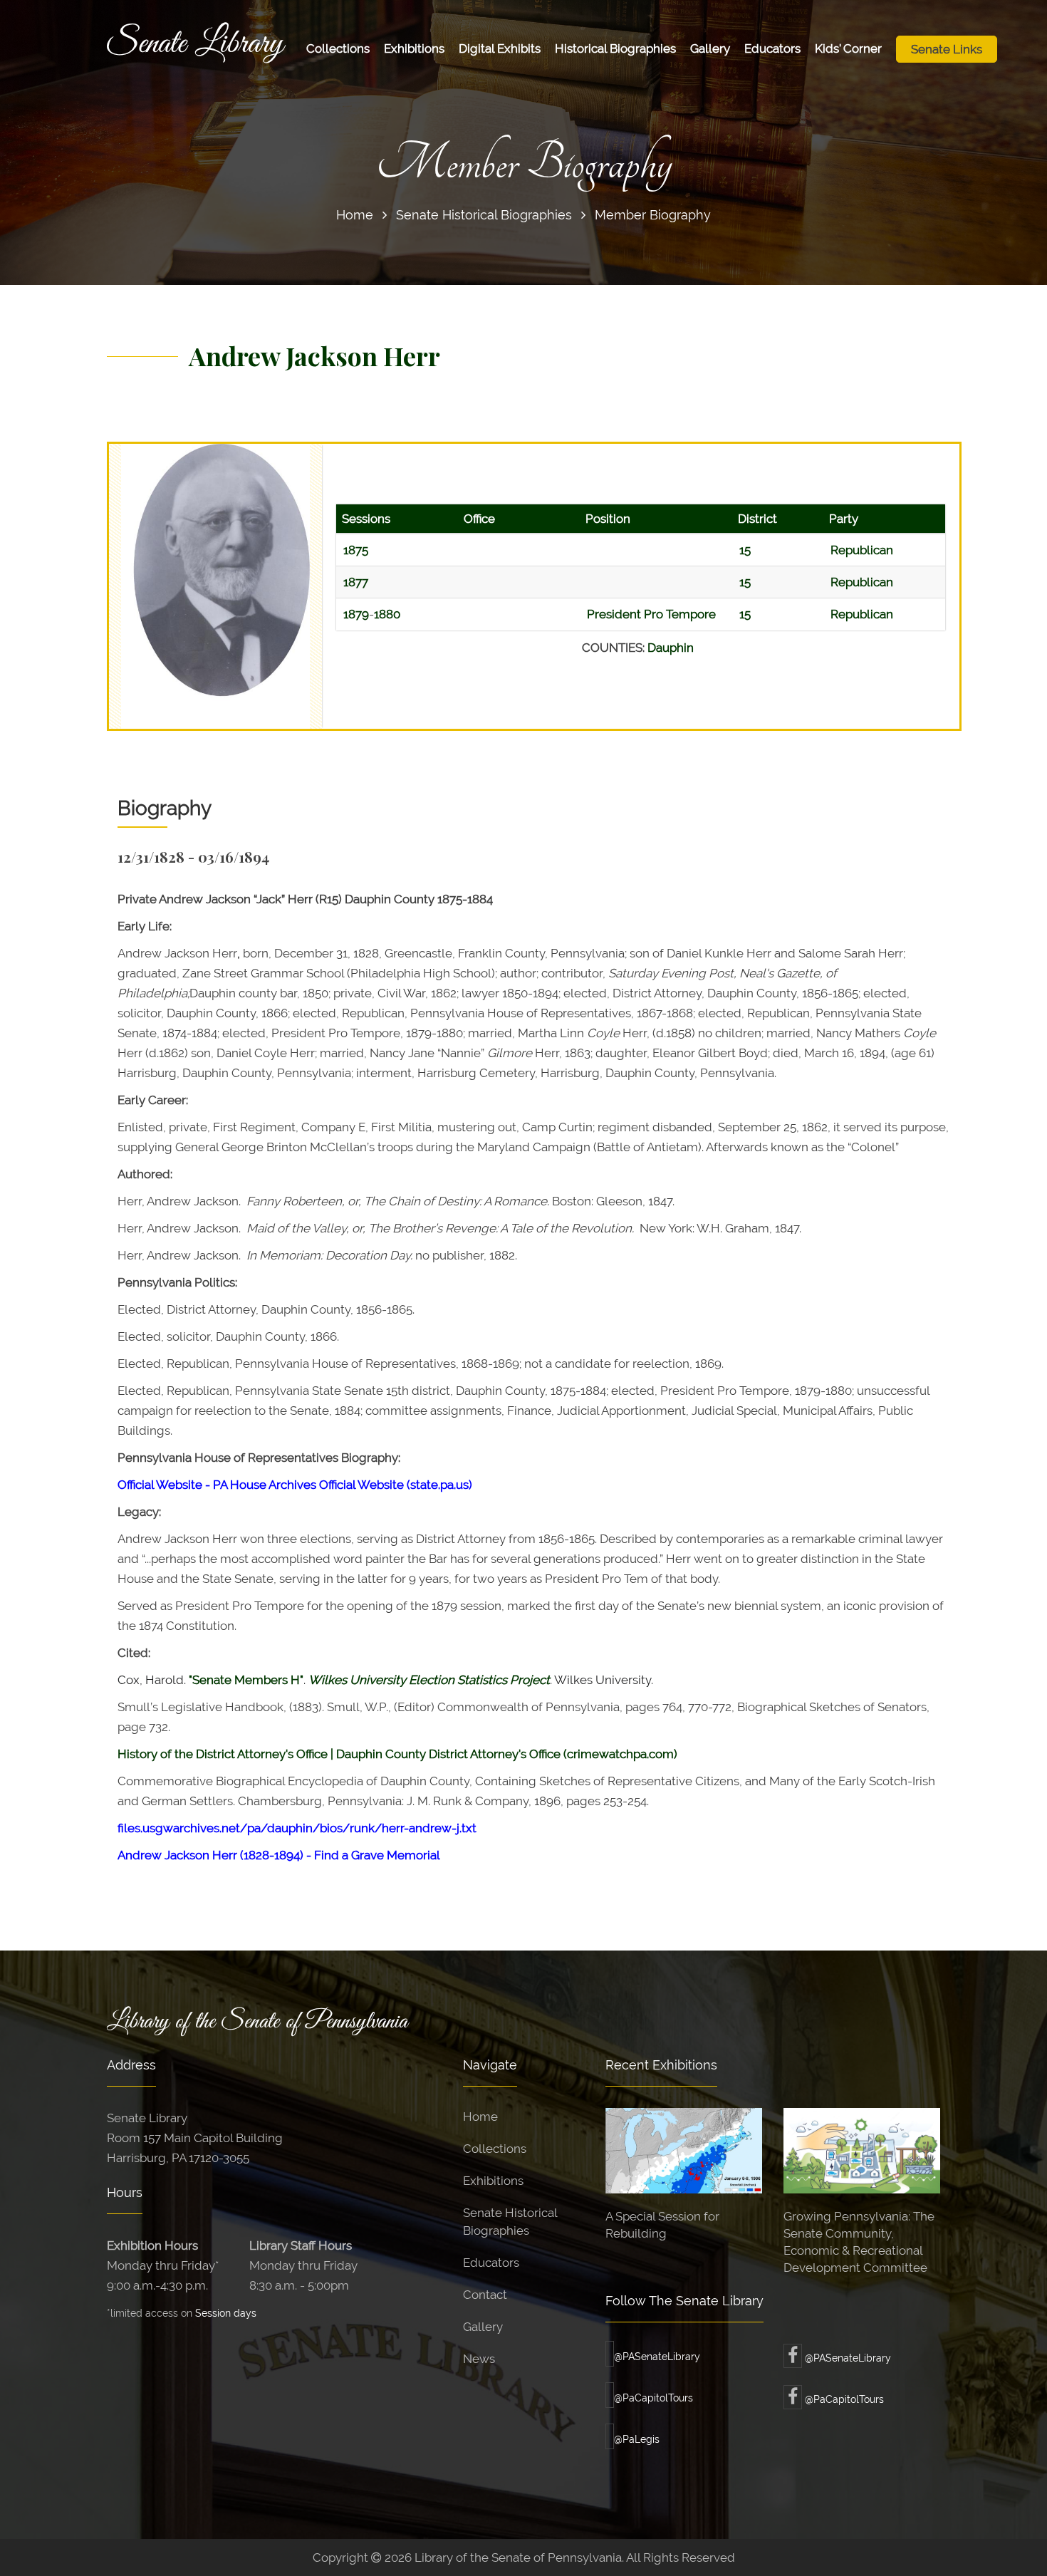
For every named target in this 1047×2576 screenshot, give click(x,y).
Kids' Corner (848, 48)
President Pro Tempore (651, 614)
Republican (862, 550)
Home (355, 215)
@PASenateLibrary (657, 2357)
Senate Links (947, 49)
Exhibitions (414, 48)
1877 (356, 582)
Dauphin (671, 648)
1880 (387, 614)
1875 (356, 550)
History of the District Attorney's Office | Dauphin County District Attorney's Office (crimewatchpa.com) (397, 1754)
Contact (485, 2295)
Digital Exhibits (500, 48)
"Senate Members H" (246, 1680)
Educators (772, 48)
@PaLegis (637, 2439)
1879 (356, 614)
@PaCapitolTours (653, 2398)
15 (745, 550)
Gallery (710, 48)
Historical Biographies (615, 48)
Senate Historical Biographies (484, 215)
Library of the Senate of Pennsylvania (257, 2022)
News (479, 2359)
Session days (226, 2313)
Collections (338, 48)
